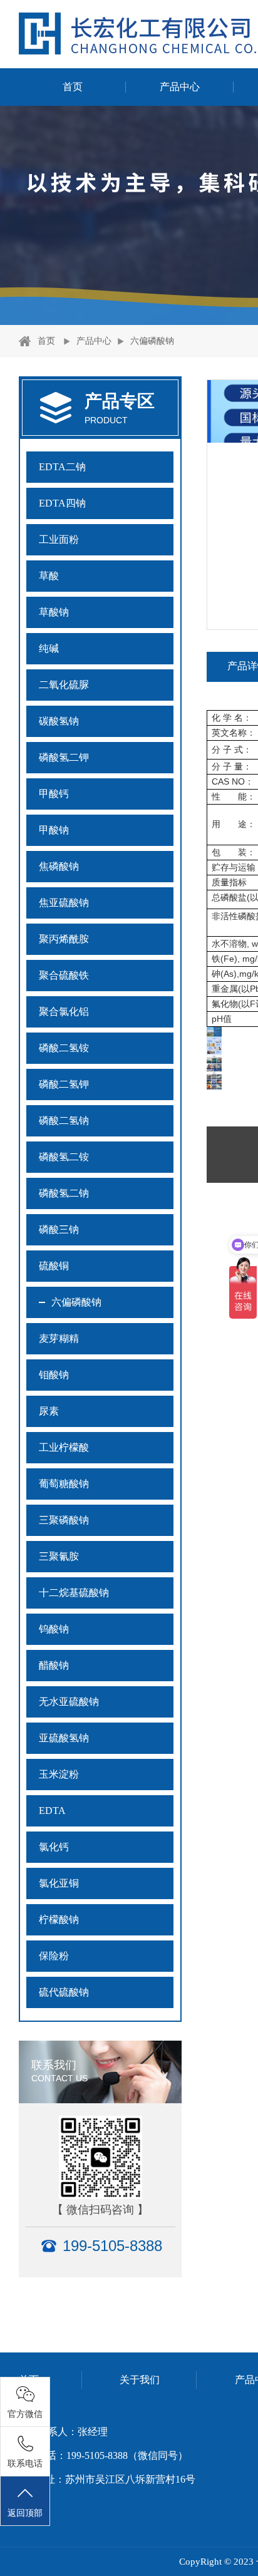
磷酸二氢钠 (64, 1121)
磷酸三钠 (59, 1229)
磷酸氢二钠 (64, 1193)
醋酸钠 (54, 1665)
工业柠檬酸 (64, 1447)
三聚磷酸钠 (64, 1520)
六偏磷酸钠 (152, 341)
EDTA (52, 1811)
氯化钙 (54, 1847)
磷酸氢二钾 (64, 757)
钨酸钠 (54, 1629)
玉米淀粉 (59, 1774)
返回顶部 (25, 2513)
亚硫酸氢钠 (64, 1738)
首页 (73, 87)
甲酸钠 (54, 830)
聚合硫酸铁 (64, 975)
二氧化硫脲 (64, 685)
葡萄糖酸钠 (64, 1484)
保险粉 (54, 1956)
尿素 (49, 1411)
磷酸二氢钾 (64, 1084)
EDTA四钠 (62, 503)
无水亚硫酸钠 (69, 1702)
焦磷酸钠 (59, 866)
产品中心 (180, 87)
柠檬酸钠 (59, 1919)
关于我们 (140, 2380)
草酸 (49, 576)
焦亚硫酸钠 (64, 903)
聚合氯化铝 (64, 1012)
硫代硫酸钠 (64, 1992)
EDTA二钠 (62, 467)
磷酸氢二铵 (64, 1157)
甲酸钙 (54, 794)
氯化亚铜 (59, 1883)
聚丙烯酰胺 (64, 939)
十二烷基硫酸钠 (74, 1593)
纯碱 (49, 648)
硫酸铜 (54, 1266)
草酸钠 (54, 612)
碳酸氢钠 (59, 721)
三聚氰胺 (59, 1556)
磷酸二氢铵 (64, 1048)
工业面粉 (59, 539)
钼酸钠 (54, 1375)
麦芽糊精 (59, 1338)
